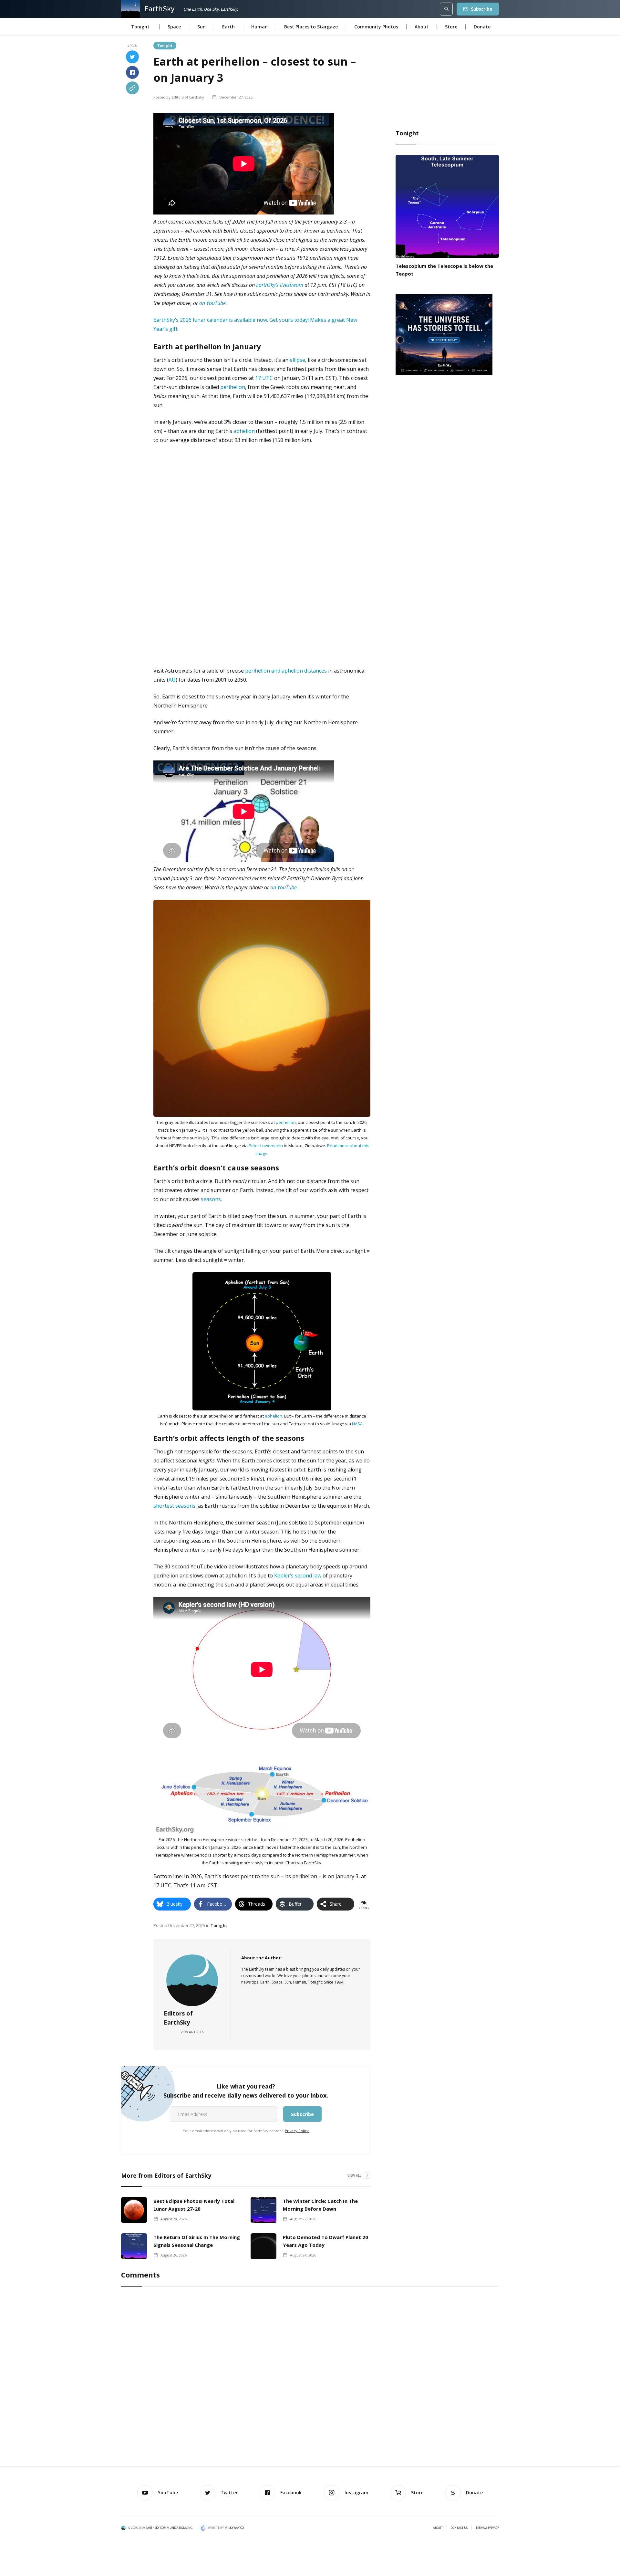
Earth (228, 27)
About (422, 27)
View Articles (192, 2032)
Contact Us (459, 2528)
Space (174, 27)
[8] (444, 334)
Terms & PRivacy (487, 2528)
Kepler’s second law (298, 1576)
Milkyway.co (234, 2528)
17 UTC (264, 378)
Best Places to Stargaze (311, 27)
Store (451, 27)
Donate (482, 27)
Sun (201, 27)
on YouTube (212, 303)
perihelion (233, 387)
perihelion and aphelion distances (286, 671)
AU (172, 680)
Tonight (165, 45)
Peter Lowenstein (266, 1146)
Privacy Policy (297, 2131)
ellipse (297, 360)
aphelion (244, 431)
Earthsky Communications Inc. (169, 2528)
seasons (211, 1199)
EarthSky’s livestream (280, 285)
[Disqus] (310, 2378)
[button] (140, 27)
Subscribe (482, 9)
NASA (357, 1424)
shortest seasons (174, 1506)
